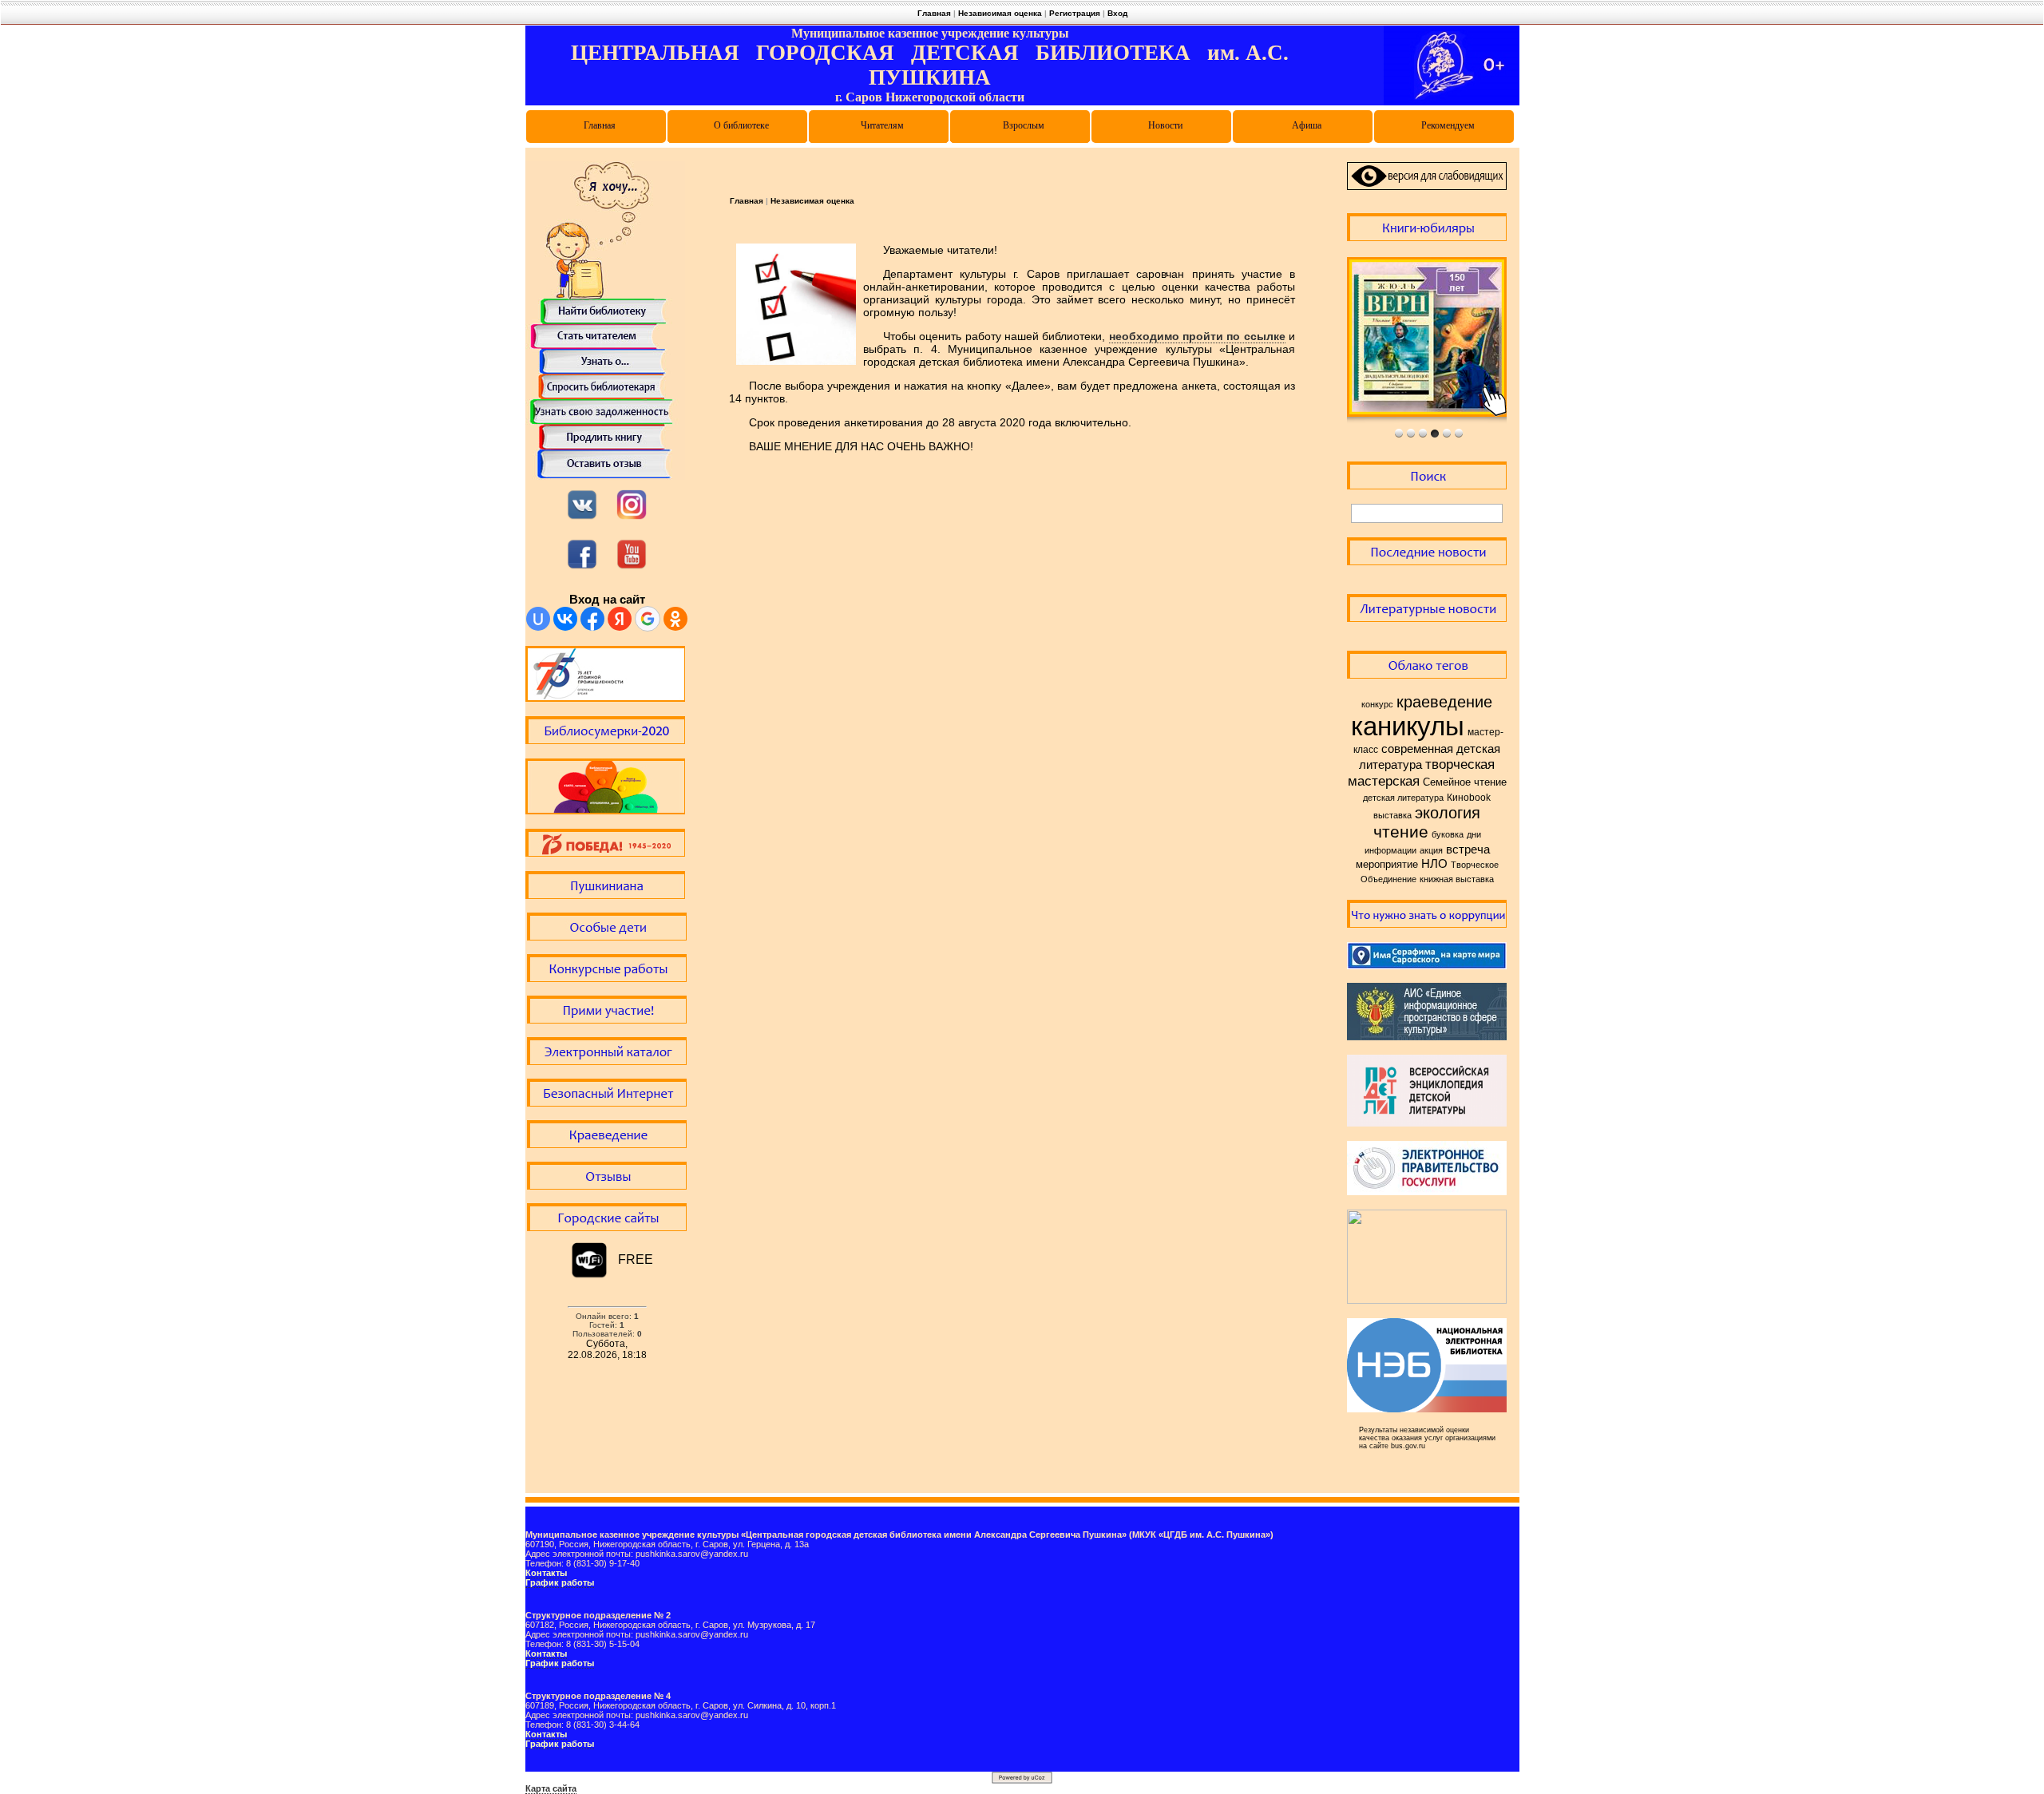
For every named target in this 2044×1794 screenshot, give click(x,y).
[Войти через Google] (648, 619)
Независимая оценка (1000, 13)
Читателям (882, 125)
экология (1448, 813)
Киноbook (1469, 798)
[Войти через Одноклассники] (675, 619)
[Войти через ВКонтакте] (565, 619)
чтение (1401, 832)
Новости (1165, 125)
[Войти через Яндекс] (620, 619)
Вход (1117, 13)
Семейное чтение (1465, 782)
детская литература (1403, 798)
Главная (934, 13)
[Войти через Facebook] (592, 619)
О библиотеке (741, 125)
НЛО (1434, 864)
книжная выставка (1457, 879)
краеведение (1444, 702)
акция (1431, 850)
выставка (1392, 815)
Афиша (1307, 125)
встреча (1468, 849)
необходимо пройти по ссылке (1197, 336)
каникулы (1408, 726)
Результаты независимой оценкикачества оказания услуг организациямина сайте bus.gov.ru (1427, 1438)
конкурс (1377, 704)
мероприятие (1387, 864)
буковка (1448, 834)
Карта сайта (551, 1788)
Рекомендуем (1448, 125)
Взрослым (1024, 125)
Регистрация (1075, 13)
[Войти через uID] (538, 619)
